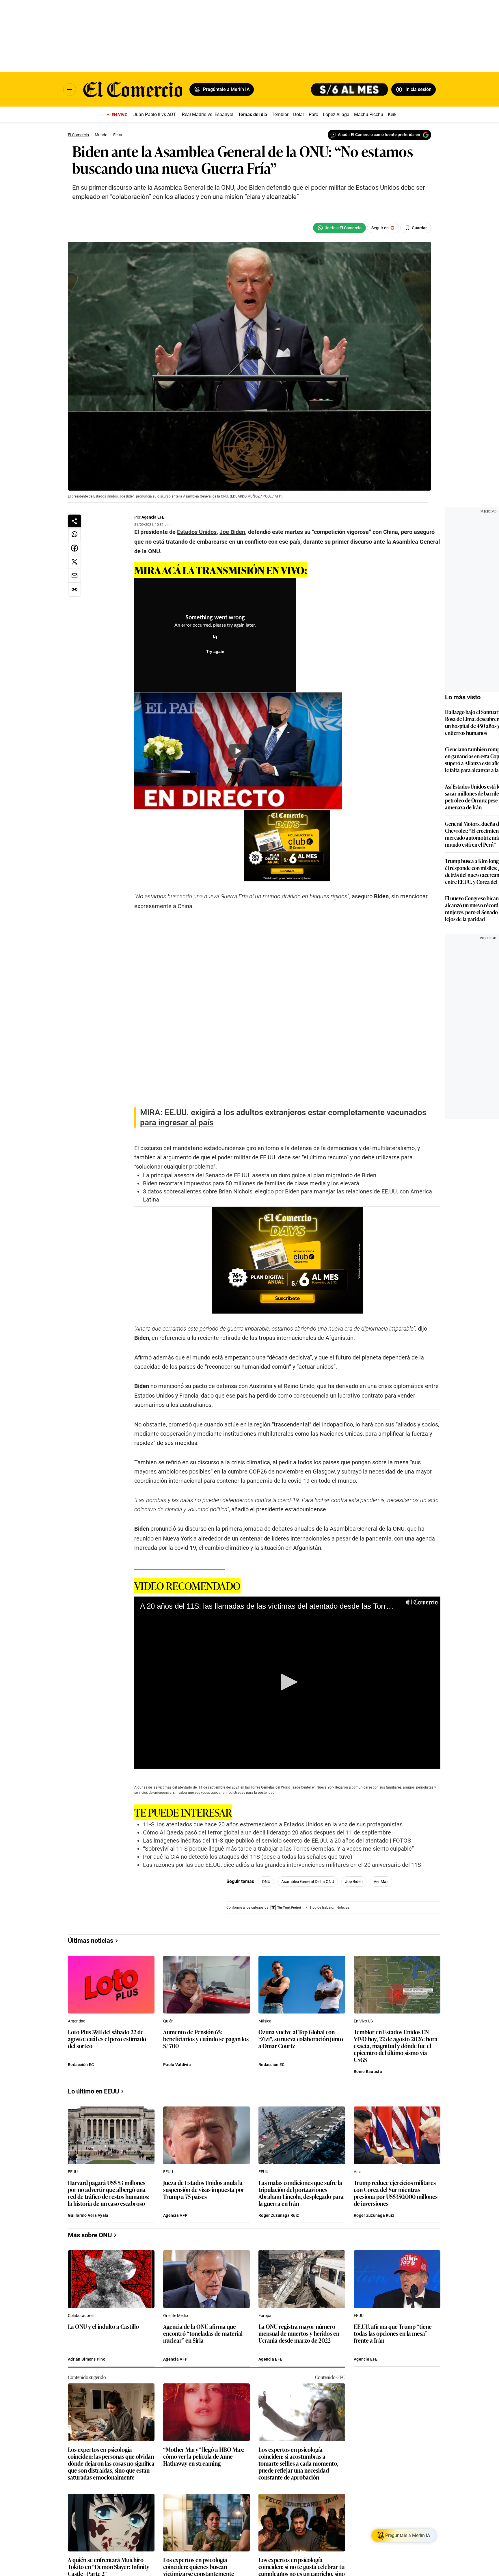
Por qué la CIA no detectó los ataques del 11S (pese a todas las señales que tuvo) (248, 1906)
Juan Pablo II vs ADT (155, 114)
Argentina (77, 2265)
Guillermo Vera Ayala (88, 2460)
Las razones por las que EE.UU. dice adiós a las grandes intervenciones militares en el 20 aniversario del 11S (282, 1914)
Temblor (280, 114)
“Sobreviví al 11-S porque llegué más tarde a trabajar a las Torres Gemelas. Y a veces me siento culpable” (278, 1898)
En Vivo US (363, 2265)
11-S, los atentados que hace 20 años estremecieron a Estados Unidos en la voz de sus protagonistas (273, 1873)
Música (265, 2265)
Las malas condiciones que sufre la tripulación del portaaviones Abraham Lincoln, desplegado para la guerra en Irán (301, 2437)
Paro (313, 114)
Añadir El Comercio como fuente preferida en (379, 135)
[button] (287, 1731)
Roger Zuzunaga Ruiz (279, 2460)
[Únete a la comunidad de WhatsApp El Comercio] (339, 228)
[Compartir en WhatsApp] (75, 534)
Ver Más (381, 1931)
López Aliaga (336, 114)
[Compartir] (75, 521)
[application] (287, 1732)
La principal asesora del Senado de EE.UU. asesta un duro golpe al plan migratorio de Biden (260, 1224)
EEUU (73, 2416)
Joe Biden (354, 1931)
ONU (266, 1931)
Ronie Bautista (368, 2316)
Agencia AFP (175, 2460)
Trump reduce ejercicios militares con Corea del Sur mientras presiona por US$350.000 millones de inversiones (396, 2437)
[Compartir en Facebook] (75, 548)
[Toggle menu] (70, 90)
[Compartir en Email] (75, 576)
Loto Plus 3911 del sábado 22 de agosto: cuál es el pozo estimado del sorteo (107, 2283)
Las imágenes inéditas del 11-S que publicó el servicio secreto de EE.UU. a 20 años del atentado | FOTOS (277, 1890)
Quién (168, 2265)
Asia (358, 2416)
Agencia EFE (153, 517)
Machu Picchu (369, 114)
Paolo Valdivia (177, 2309)
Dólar (299, 114)
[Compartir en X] (75, 562)
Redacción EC (81, 2309)
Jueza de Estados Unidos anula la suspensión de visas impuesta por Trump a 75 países (204, 2434)
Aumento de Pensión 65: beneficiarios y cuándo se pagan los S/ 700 (206, 2283)
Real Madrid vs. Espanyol (208, 114)
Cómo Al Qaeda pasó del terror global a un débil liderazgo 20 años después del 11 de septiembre (267, 1882)
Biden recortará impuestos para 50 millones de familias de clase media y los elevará (251, 1232)
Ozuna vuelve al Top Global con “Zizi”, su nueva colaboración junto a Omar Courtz (301, 2283)
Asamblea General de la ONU (308, 1931)
